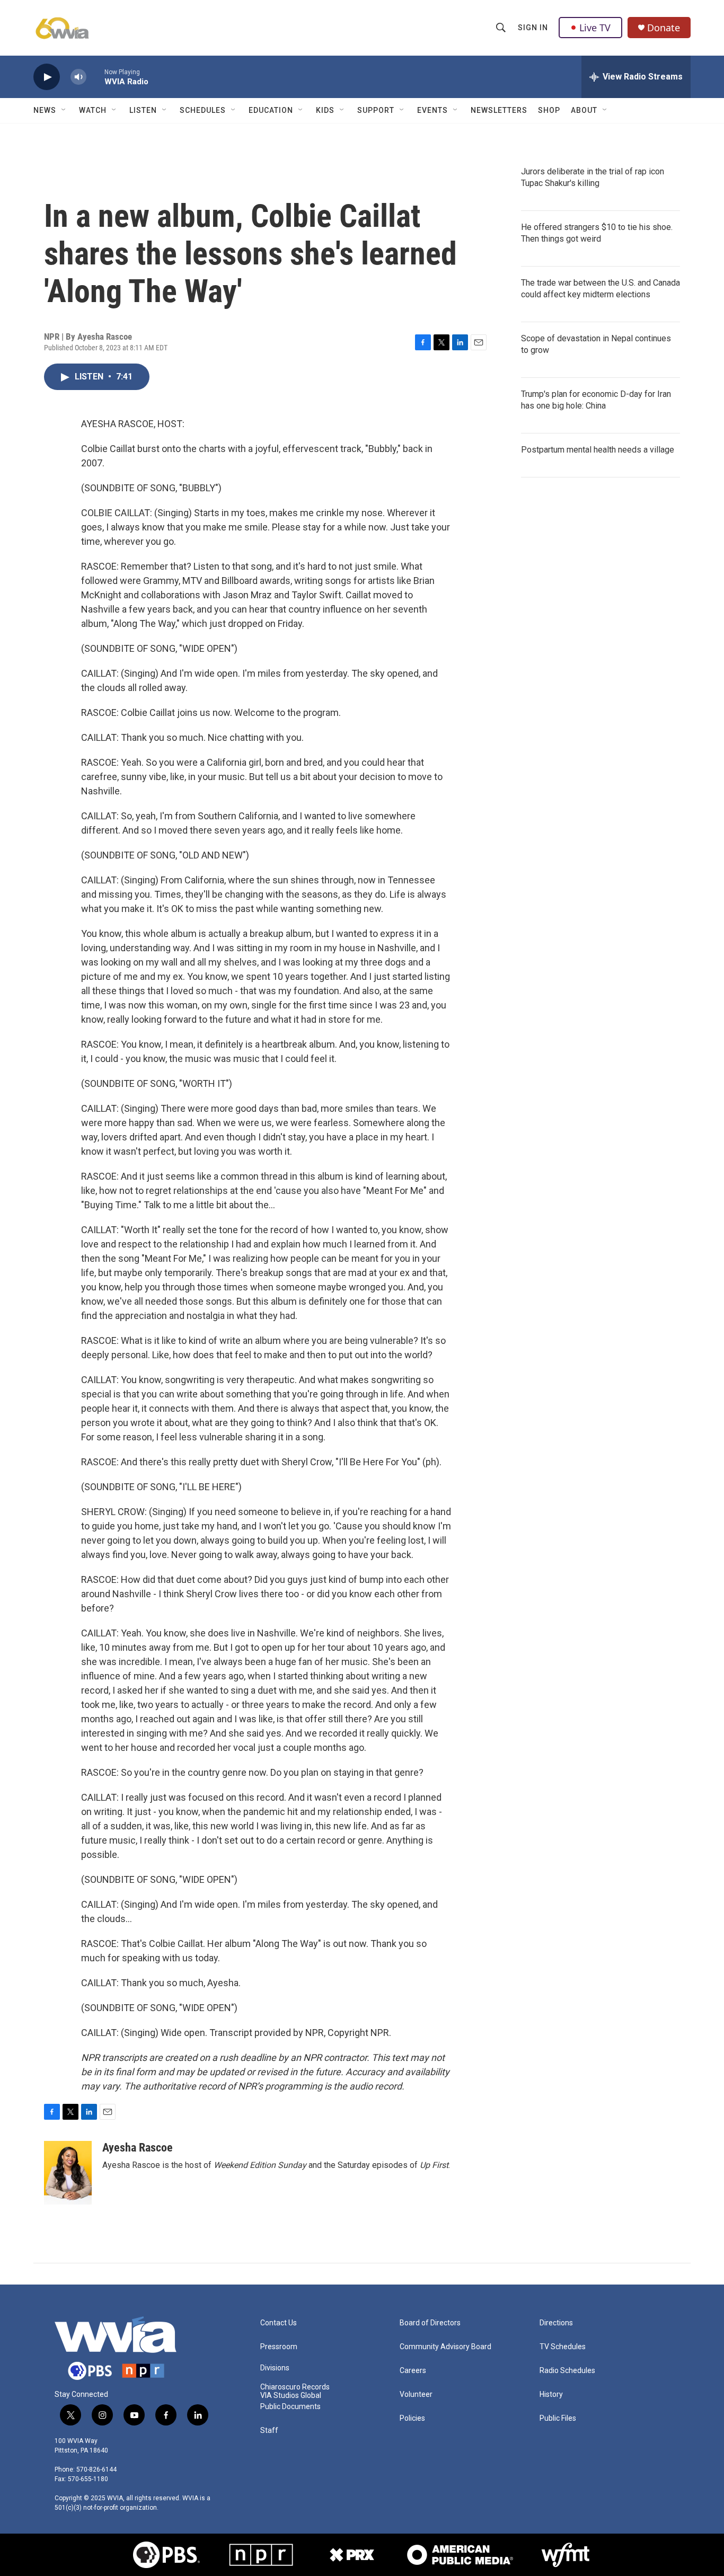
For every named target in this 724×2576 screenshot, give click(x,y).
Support (376, 110)
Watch (93, 110)
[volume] (78, 77)
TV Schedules (563, 2347)
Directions (556, 2323)
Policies (412, 2418)
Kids (325, 110)
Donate (664, 28)
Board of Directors (430, 2323)
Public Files (558, 2418)
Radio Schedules (567, 2371)
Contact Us (279, 2323)
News (45, 110)
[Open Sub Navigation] (64, 110)
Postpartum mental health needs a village (598, 450)
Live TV (595, 28)
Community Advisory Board (445, 2347)
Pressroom (279, 2347)
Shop (549, 110)
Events (432, 110)
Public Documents (290, 2407)
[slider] (95, 77)
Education (271, 110)
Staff (269, 2431)
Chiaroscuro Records (295, 2387)
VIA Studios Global (291, 2396)
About (584, 110)
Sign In (533, 28)
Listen (143, 110)
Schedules (203, 110)
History (551, 2394)
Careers (413, 2371)
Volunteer (416, 2394)
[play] (47, 77)
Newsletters (499, 110)
